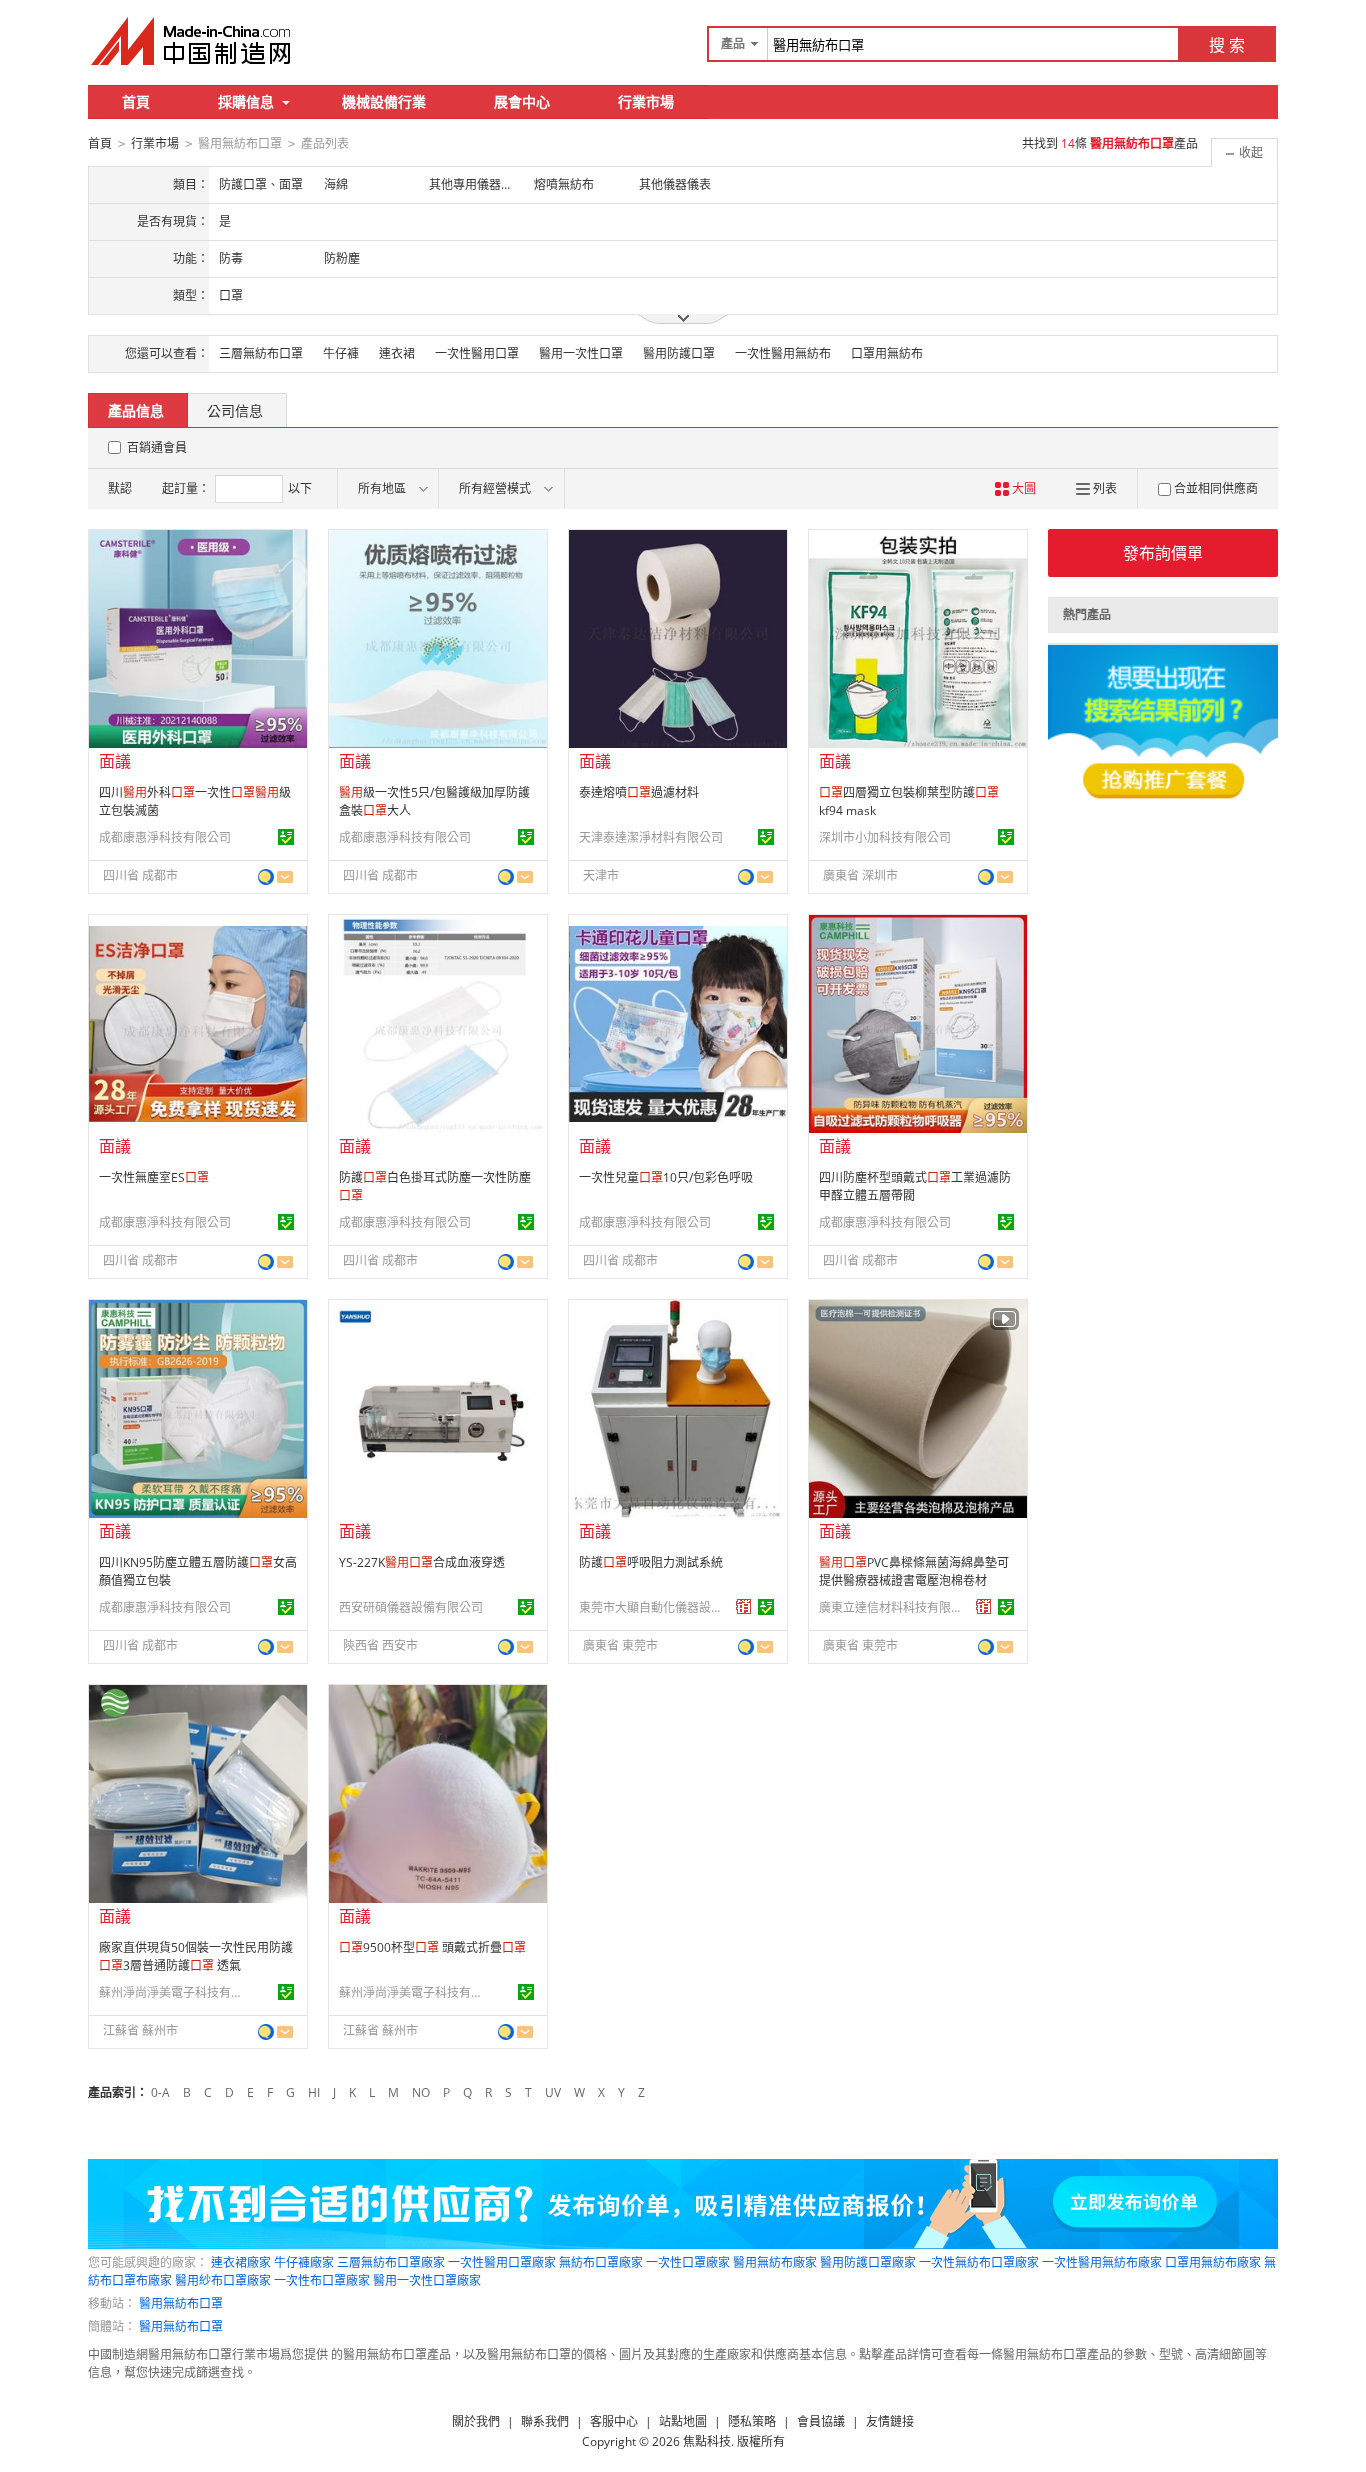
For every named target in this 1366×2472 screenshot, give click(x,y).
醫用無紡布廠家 (775, 2262)
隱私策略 (752, 2421)
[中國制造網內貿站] (193, 41)
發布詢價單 (1163, 553)
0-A (160, 2092)
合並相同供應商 (1216, 488)
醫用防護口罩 (679, 353)
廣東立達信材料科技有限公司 (894, 1607)
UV (553, 2092)
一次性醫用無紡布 (783, 353)
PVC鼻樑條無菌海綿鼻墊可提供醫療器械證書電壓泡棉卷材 (914, 1571)
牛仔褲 (341, 353)
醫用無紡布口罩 (181, 2303)
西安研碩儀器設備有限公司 (411, 1607)
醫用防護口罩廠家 (868, 2262)
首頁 (136, 101)
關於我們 (476, 2421)
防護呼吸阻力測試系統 (651, 1562)
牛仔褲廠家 (304, 2262)
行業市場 (646, 101)
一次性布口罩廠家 (322, 2280)
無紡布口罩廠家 (601, 2262)
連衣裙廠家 (241, 2262)
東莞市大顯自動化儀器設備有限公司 (654, 1607)
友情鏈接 (890, 2421)
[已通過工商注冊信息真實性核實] (286, 837)
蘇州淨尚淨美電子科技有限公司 (174, 1992)
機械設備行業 (384, 101)
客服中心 (614, 2421)
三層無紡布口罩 (261, 353)
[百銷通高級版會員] (744, 1607)
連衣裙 (397, 353)
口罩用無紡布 (887, 353)
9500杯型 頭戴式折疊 (432, 1947)
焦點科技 (707, 2441)
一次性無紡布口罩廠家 (979, 2262)
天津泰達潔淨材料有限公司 (651, 837)
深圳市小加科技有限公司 (885, 837)
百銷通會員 (157, 447)
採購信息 (246, 101)
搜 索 (1227, 45)
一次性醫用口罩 (477, 353)
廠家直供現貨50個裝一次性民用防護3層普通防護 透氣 (196, 1956)
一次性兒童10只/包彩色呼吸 (666, 1177)
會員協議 (821, 2421)
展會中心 (522, 101)
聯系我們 (545, 2421)
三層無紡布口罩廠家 (391, 2262)
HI (314, 2092)
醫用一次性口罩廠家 (427, 2280)
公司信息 (235, 410)
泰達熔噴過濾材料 (639, 792)
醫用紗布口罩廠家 (223, 2280)
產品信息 (136, 410)
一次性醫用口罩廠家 (502, 2262)
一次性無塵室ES (154, 1177)
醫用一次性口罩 (581, 353)
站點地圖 (683, 2421)
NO (421, 2092)
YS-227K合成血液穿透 (422, 1562)
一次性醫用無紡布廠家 (1102, 2262)
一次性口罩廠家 (688, 2262)
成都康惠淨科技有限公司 (165, 837)
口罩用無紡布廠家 (1213, 2262)
